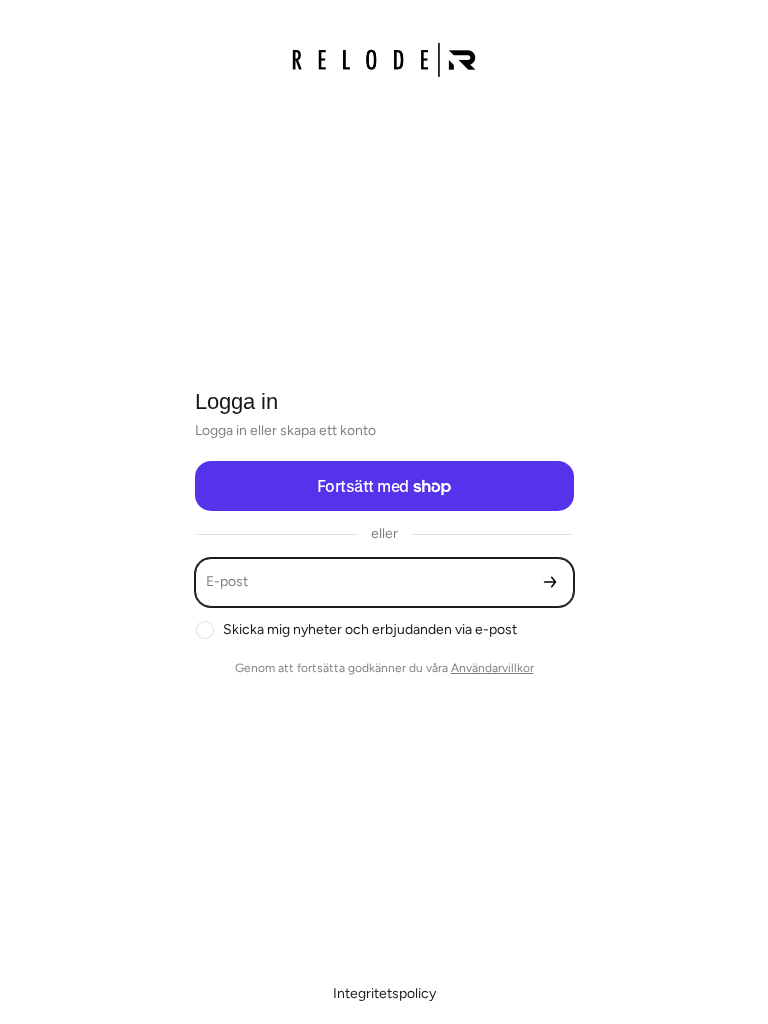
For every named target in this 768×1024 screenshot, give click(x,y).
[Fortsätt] (550, 582)
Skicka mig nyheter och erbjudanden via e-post (370, 629)
